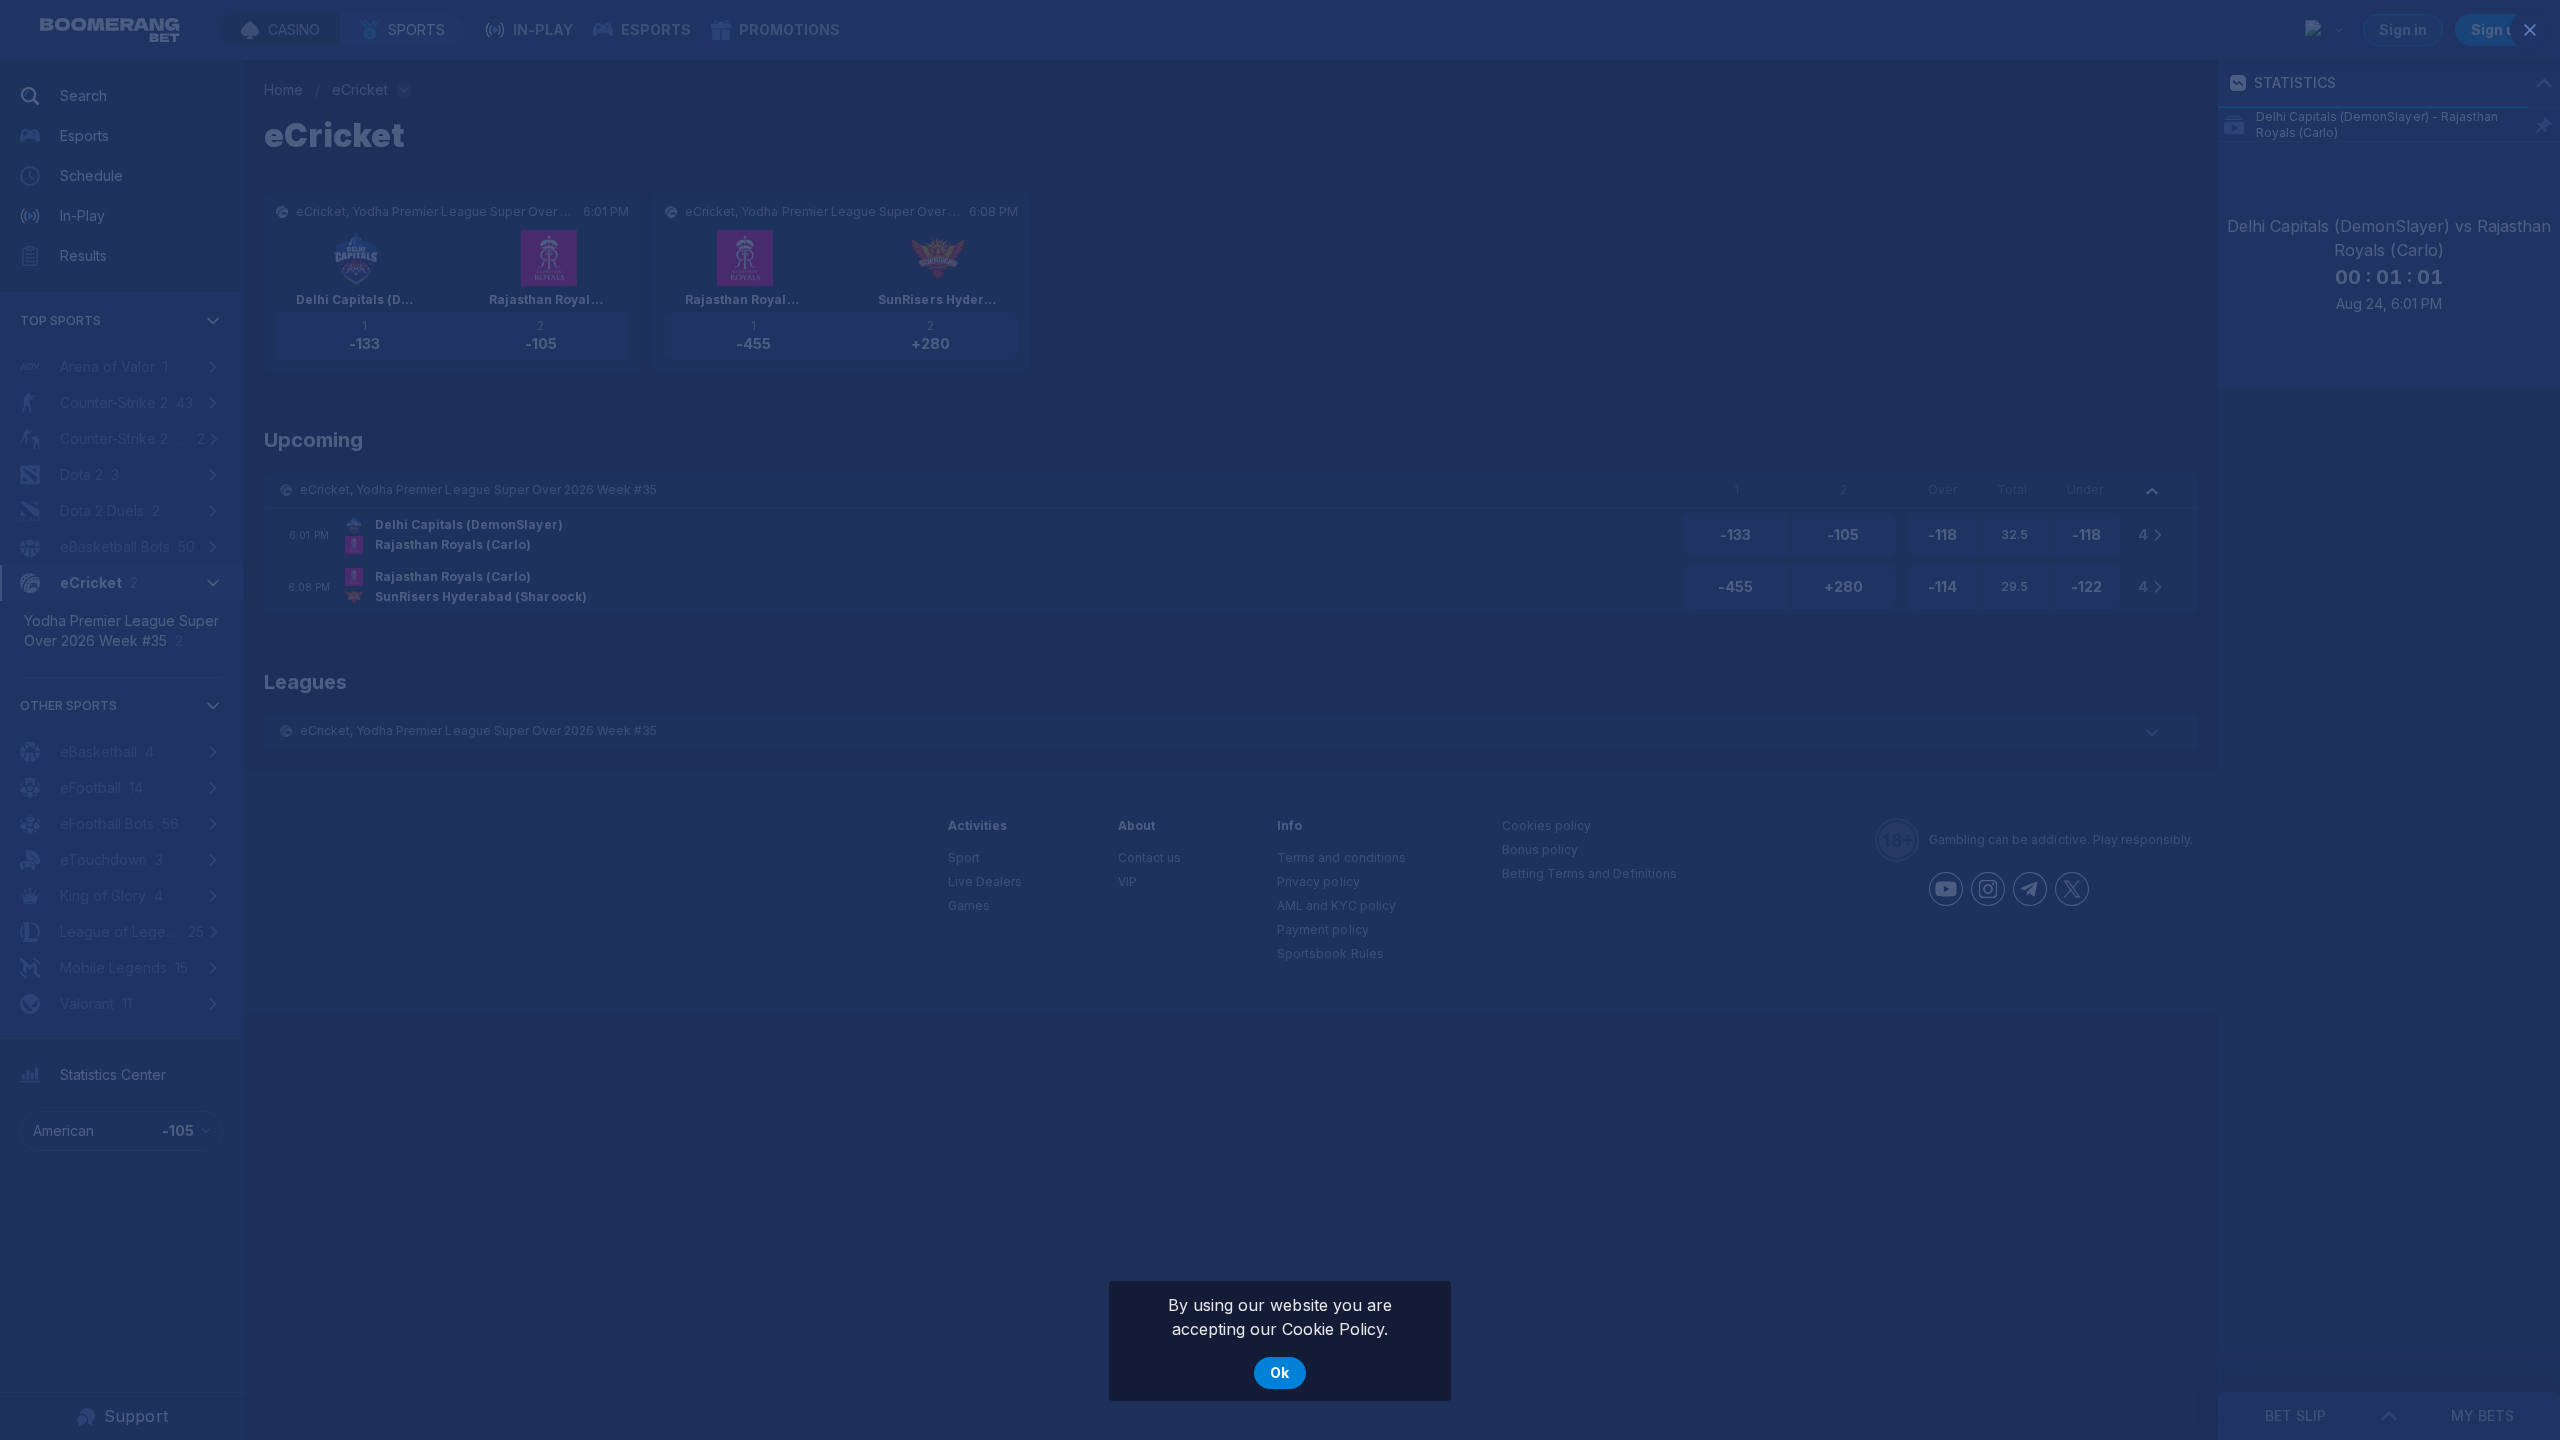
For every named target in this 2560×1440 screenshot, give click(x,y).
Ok (1279, 1372)
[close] (2530, 30)
